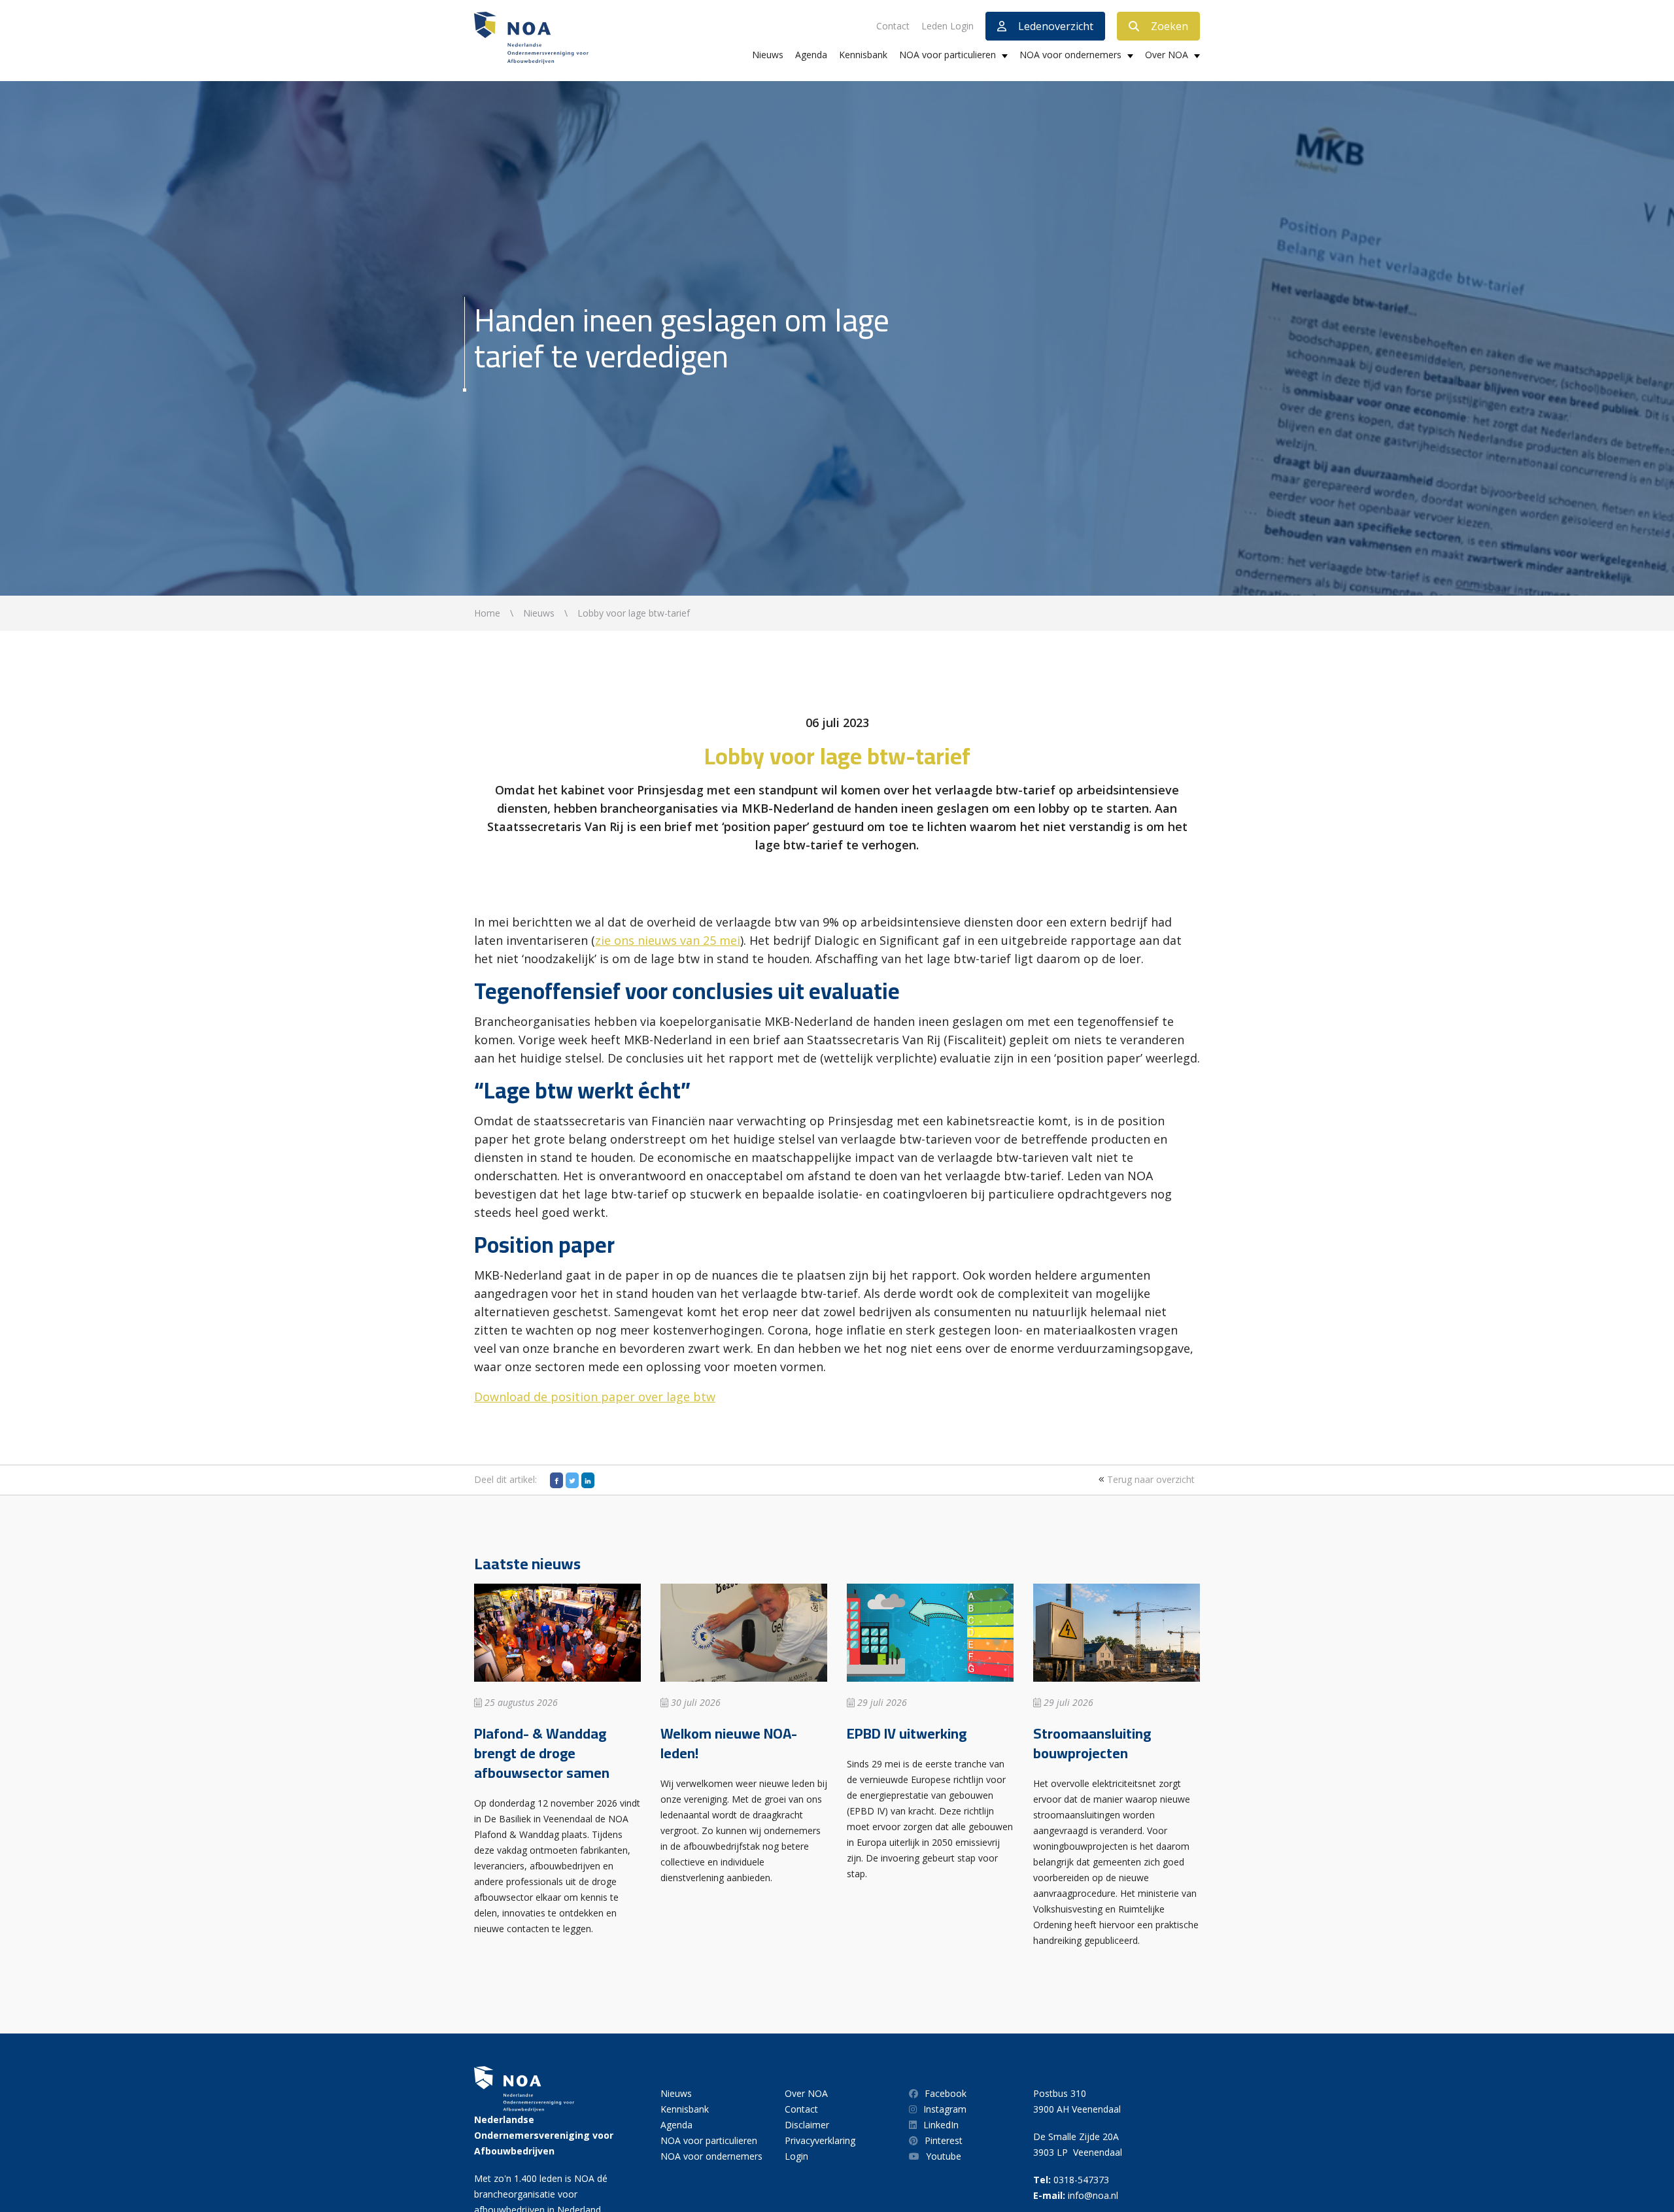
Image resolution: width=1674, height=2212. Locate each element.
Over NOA (1167, 55)
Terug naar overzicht (1150, 1479)
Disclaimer (807, 2125)
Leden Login (948, 26)
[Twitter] (572, 1480)
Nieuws (768, 55)
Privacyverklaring (820, 2140)
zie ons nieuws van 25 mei (668, 940)
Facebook (946, 2093)
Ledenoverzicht (1056, 26)
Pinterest (944, 2140)
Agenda (811, 55)
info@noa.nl (1093, 2195)
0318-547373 (1081, 2180)
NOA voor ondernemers (1070, 55)
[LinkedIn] (588, 1480)
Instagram (945, 2109)
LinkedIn (941, 2125)
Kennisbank (863, 55)
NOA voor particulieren (948, 55)
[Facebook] (556, 1480)
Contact (893, 26)
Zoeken (1170, 26)
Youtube (944, 2156)
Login (796, 2156)
